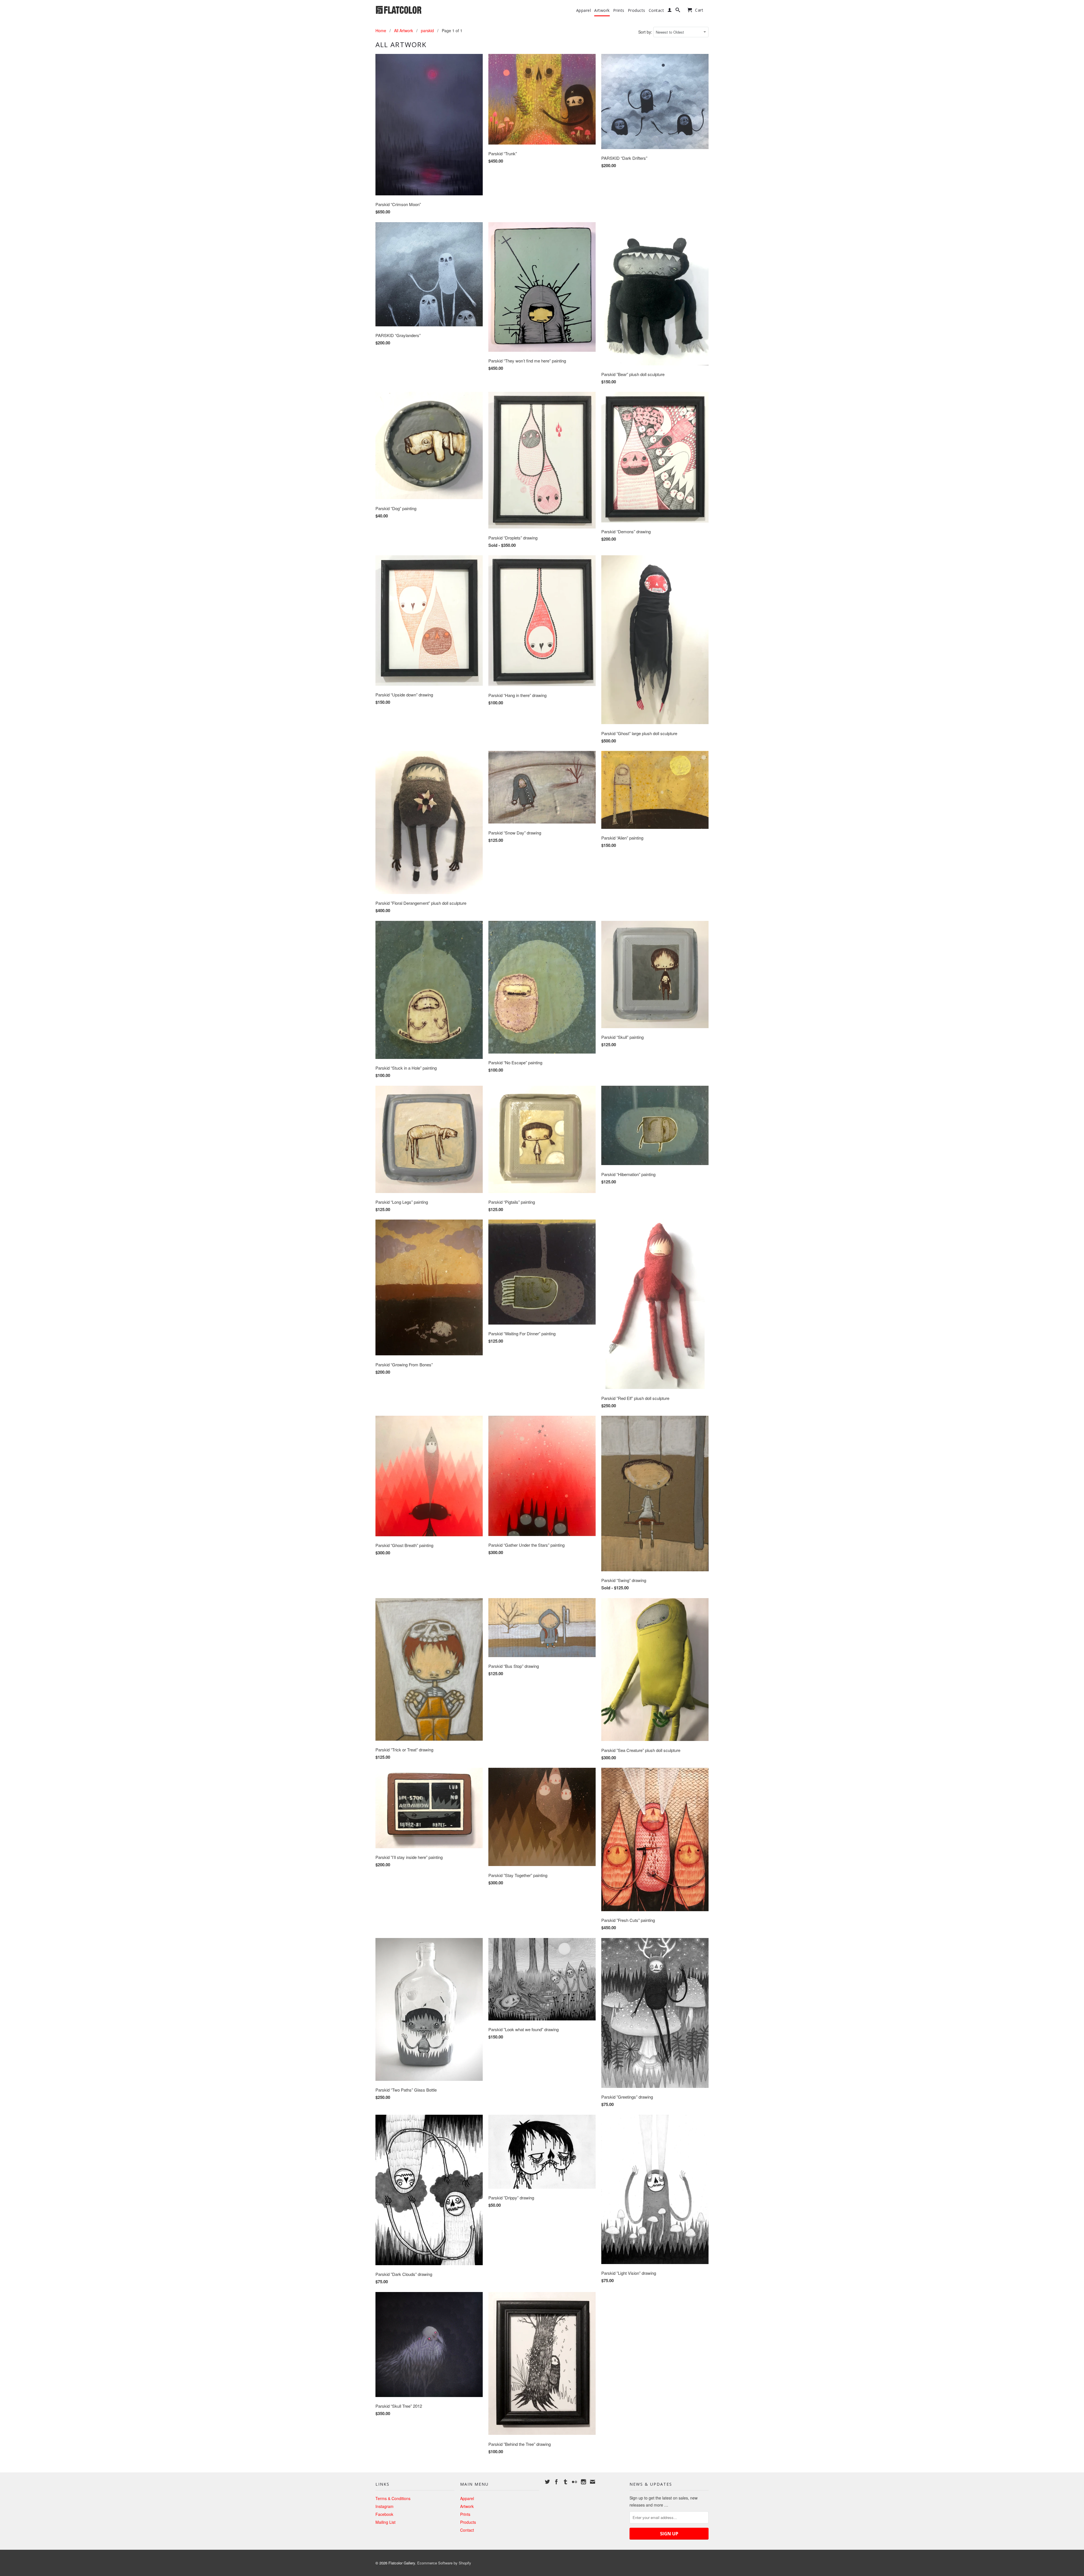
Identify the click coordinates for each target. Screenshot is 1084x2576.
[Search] (678, 11)
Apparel (584, 10)
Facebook (384, 2514)
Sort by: (646, 32)
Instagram (384, 2506)
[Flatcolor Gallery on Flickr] (574, 2482)
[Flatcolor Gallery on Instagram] (583, 2482)
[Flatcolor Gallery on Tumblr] (565, 2482)
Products (637, 10)
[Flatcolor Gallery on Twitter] (547, 2482)
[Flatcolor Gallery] (415, 9)
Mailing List (385, 2522)
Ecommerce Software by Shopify (444, 2563)
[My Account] (670, 11)
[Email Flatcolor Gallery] (593, 2482)
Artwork (602, 10)
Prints (619, 10)
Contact (656, 10)
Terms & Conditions (393, 2498)
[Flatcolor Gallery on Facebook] (556, 2482)
